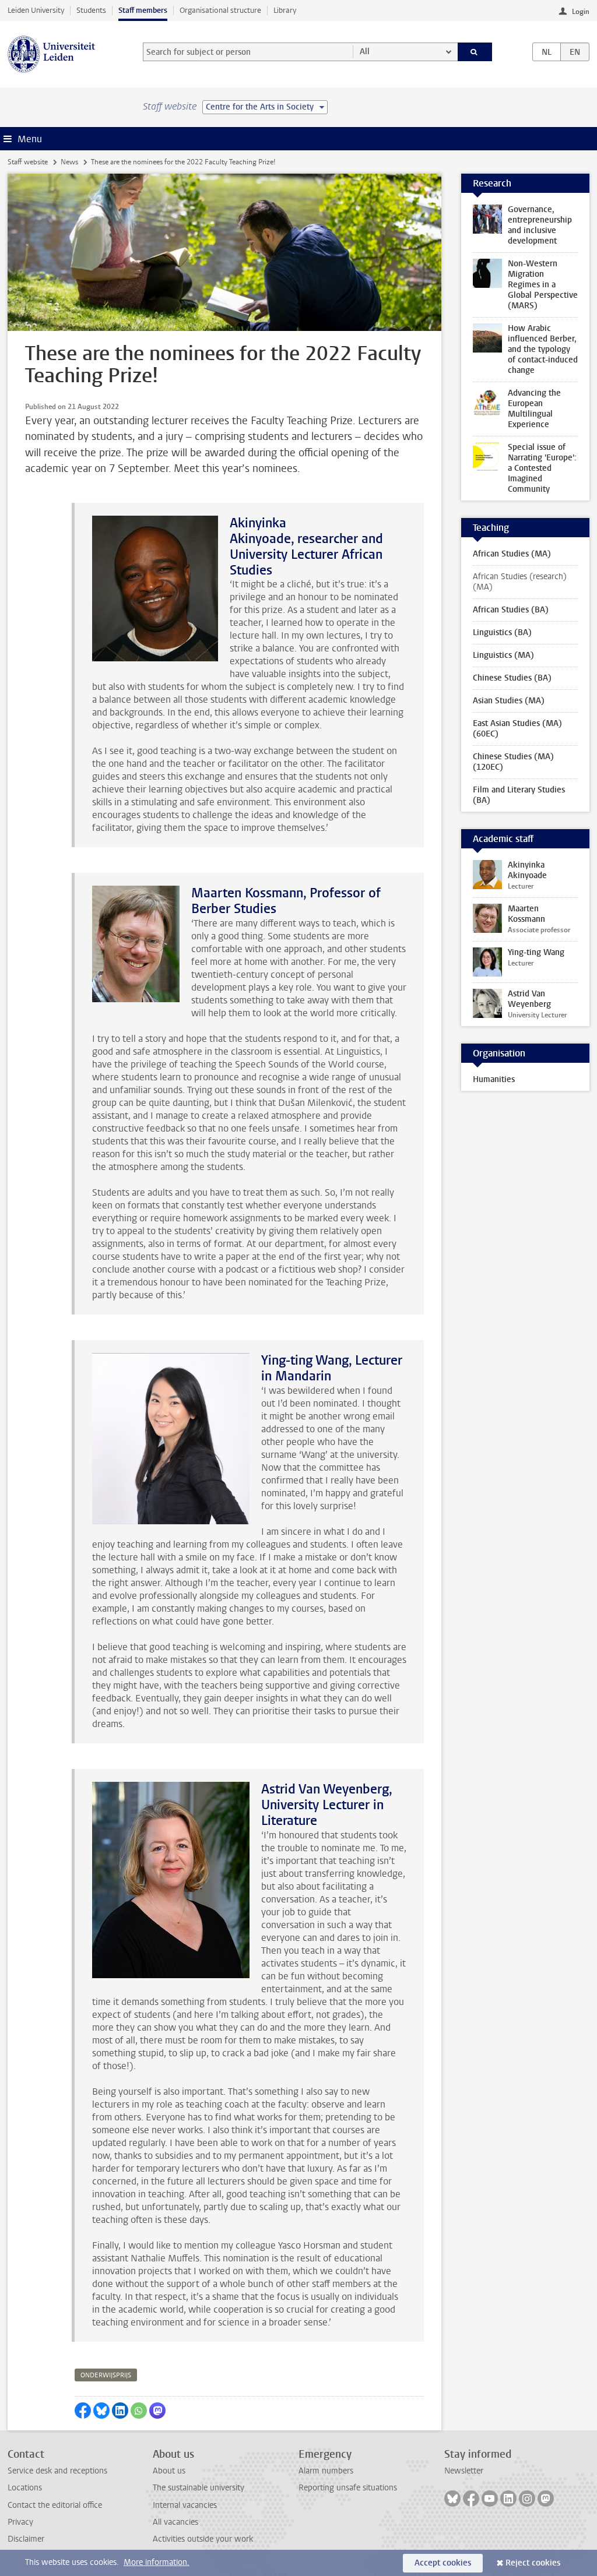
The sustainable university (199, 2488)
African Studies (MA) (512, 554)
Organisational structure (220, 10)
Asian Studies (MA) (509, 701)
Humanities (494, 1079)
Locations (25, 2488)
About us (169, 2471)
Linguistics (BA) (502, 632)
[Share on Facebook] (83, 2411)
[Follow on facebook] (471, 2499)
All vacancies (175, 2522)
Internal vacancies (185, 2505)
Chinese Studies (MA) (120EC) (513, 762)
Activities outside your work (203, 2539)
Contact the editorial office (55, 2505)
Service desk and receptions (57, 2471)
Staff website (28, 162)
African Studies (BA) (511, 610)
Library (285, 10)
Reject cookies (533, 2563)
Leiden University (36, 10)
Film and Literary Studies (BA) (519, 795)
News (69, 162)
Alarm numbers (326, 2471)
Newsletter (464, 2471)
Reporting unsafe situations (348, 2488)
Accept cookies (443, 2563)
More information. (157, 2562)
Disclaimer (26, 2539)
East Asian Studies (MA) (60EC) (517, 729)
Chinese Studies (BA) (512, 678)
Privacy (20, 2522)
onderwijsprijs (106, 2375)
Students (91, 10)
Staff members (143, 10)
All (365, 52)
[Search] (475, 52)
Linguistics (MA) (503, 655)
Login (581, 12)
